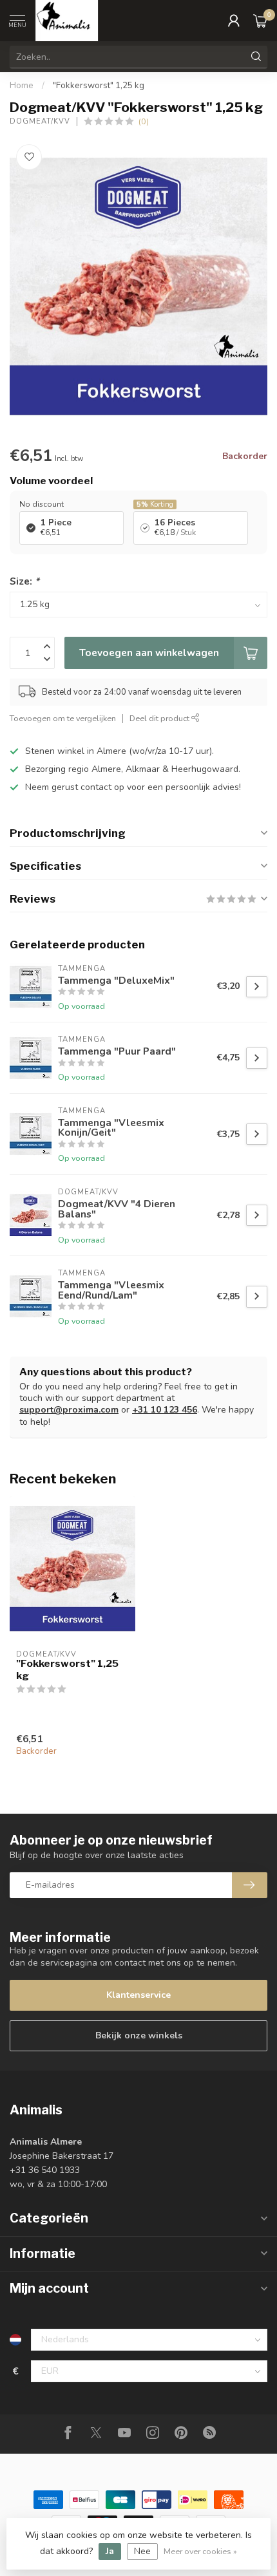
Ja (110, 2551)
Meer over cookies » (200, 2551)
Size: (24, 581)
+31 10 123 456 (165, 1410)
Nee (142, 2551)
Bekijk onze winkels (139, 2035)
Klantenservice (138, 1995)
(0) (144, 121)
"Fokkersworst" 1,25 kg (99, 86)
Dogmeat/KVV (40, 121)
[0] (260, 21)
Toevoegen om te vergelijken (63, 718)
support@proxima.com (69, 1410)
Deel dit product (160, 718)
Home (22, 86)
